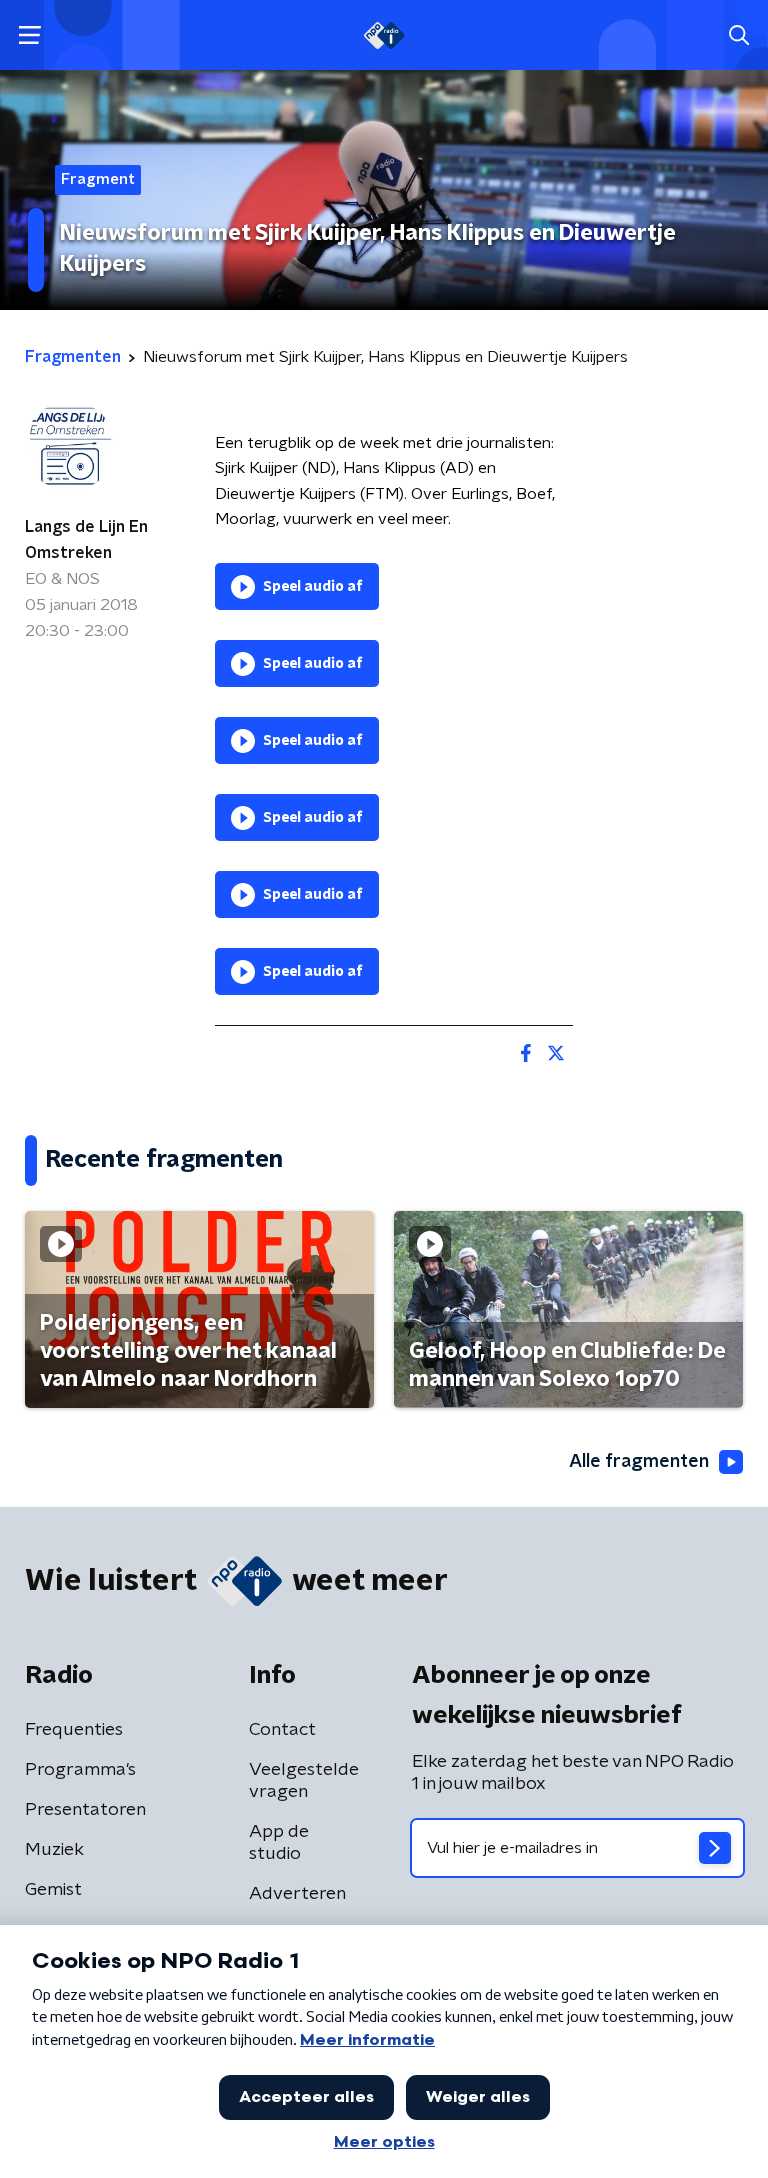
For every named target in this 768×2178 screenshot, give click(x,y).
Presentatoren (85, 1810)
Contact (282, 1730)
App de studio (279, 1843)
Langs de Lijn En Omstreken (86, 540)
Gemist (53, 1890)
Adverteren (297, 1894)
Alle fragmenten (639, 1462)
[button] (29, 35)
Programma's (80, 1770)
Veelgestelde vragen (304, 1781)
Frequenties (74, 1730)
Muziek (54, 1850)
